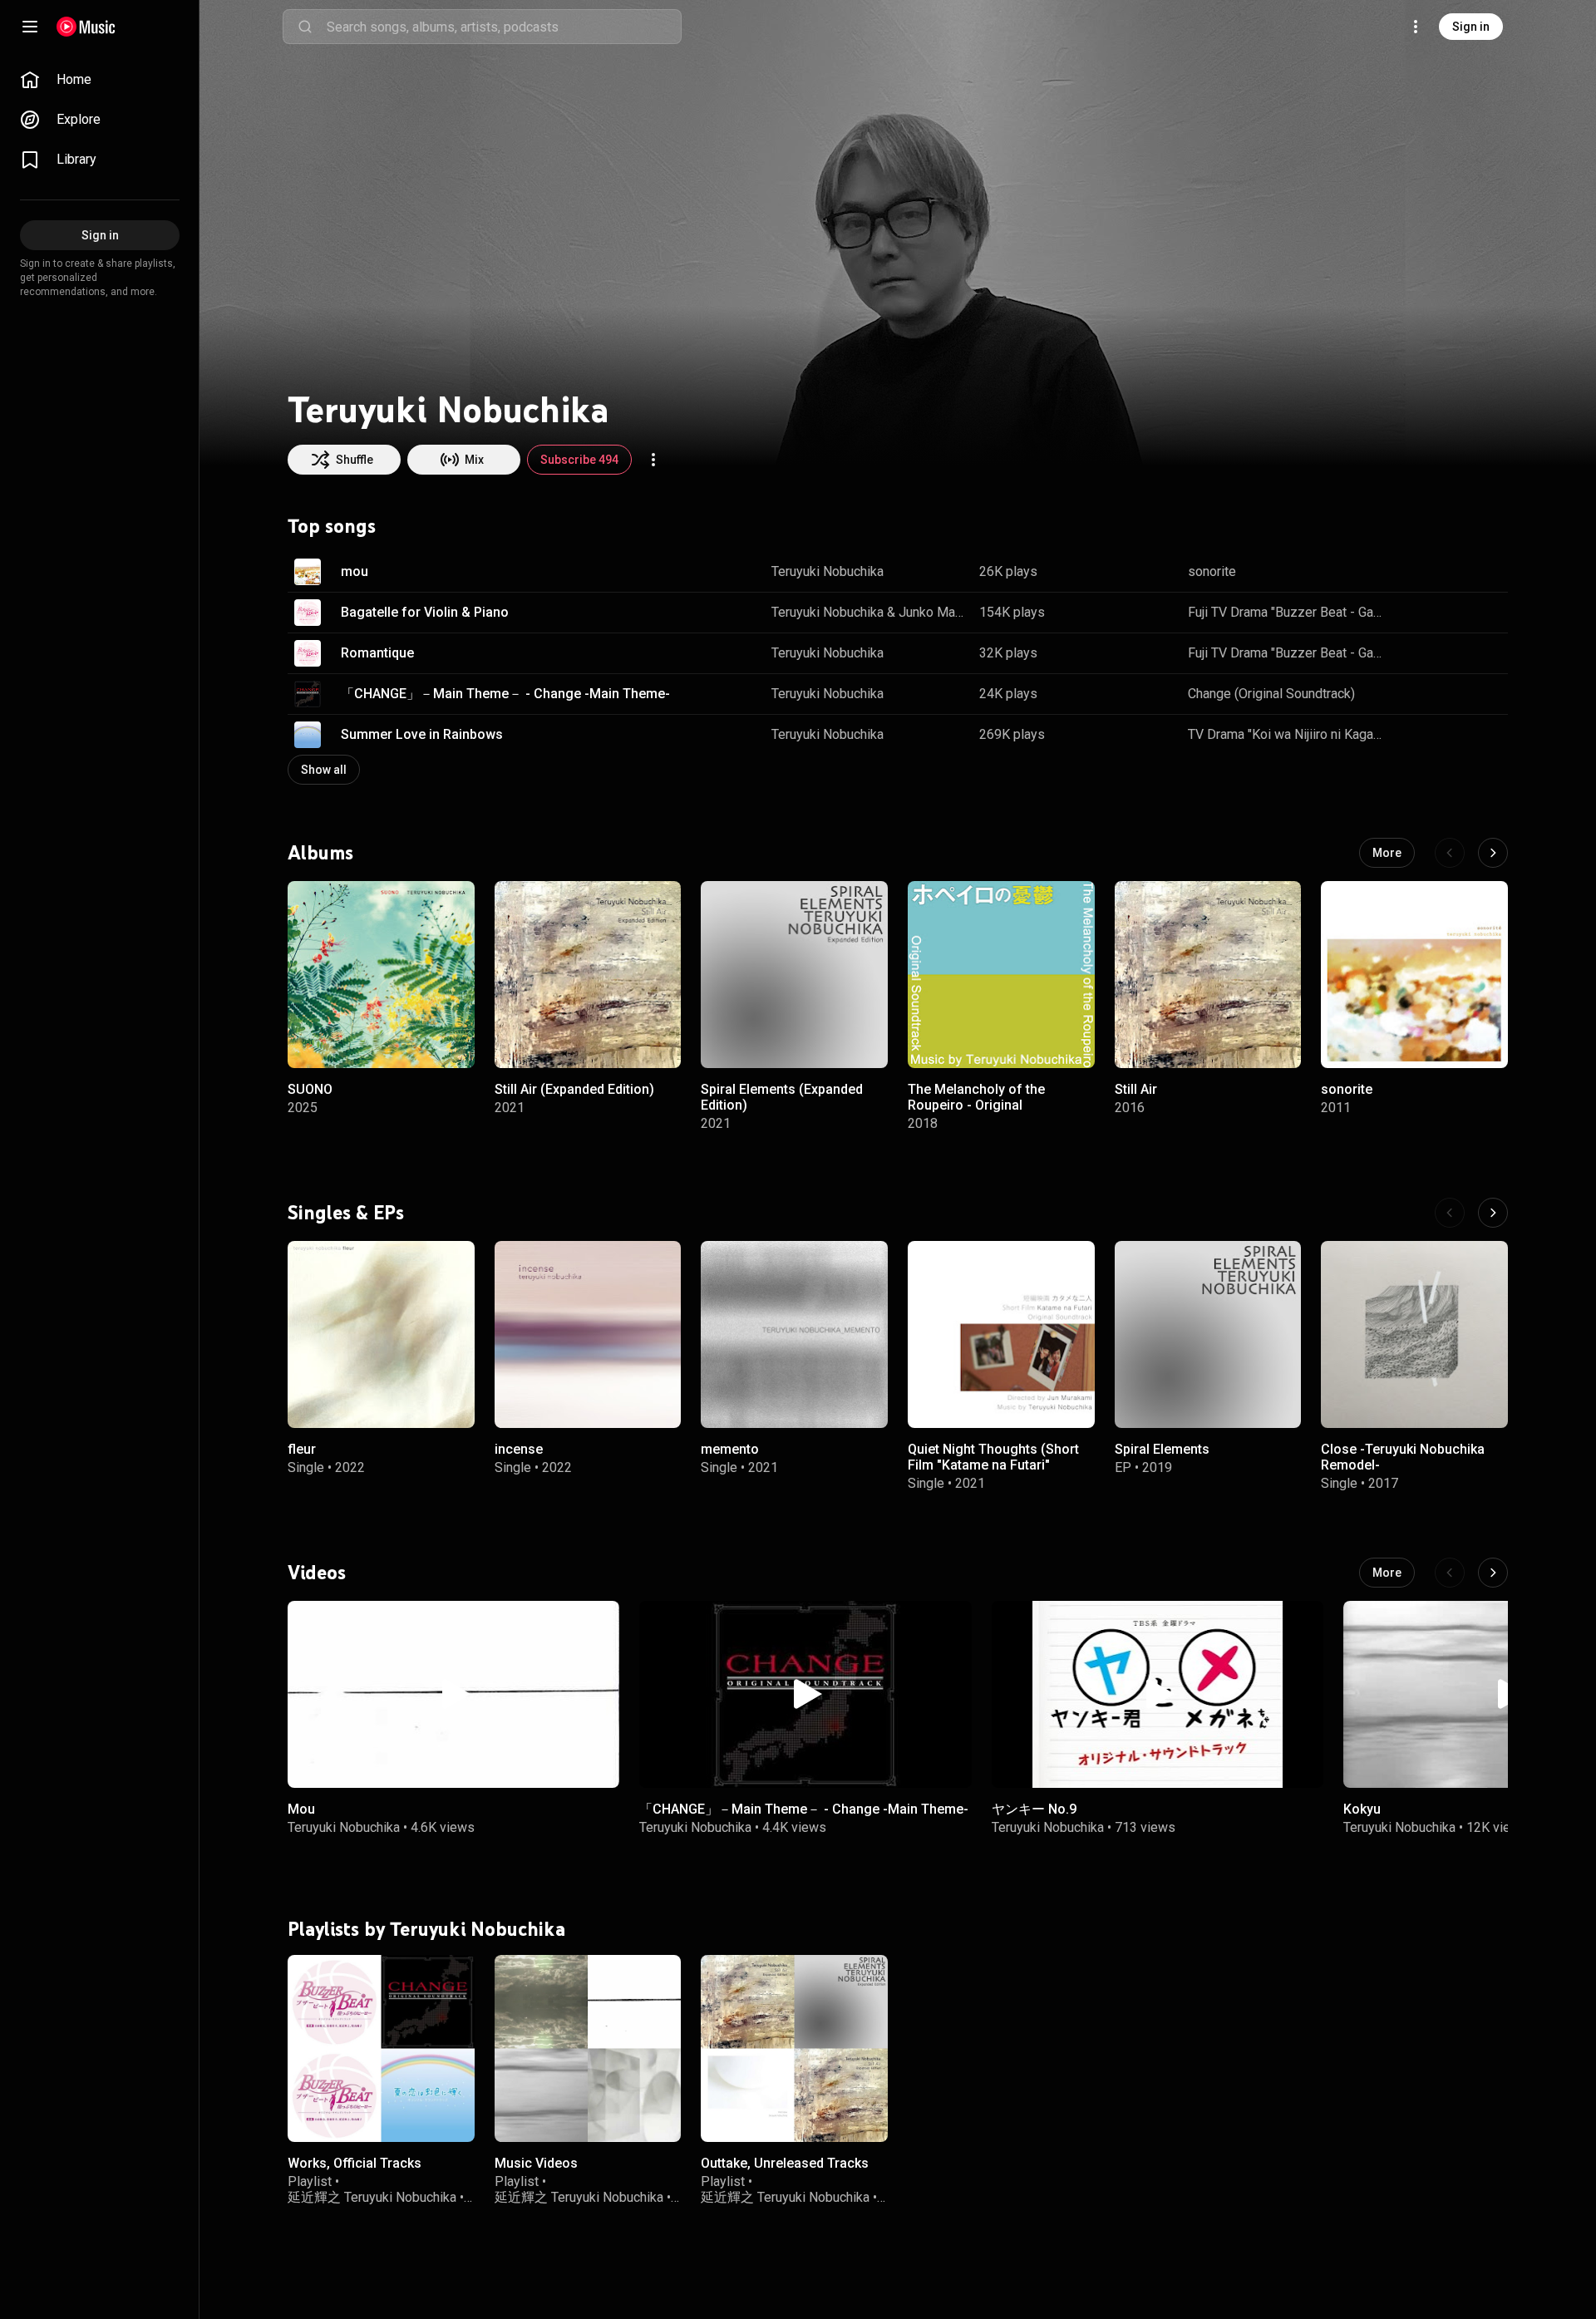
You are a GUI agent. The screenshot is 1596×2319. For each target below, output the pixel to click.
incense (519, 1449)
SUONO (310, 1088)
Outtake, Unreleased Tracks (785, 2163)
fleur (302, 1449)
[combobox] (504, 27)
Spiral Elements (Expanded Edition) (782, 1096)
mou (355, 571)
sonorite (1212, 571)
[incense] (588, 1334)
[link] (100, 80)
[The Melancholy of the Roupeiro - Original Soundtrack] (1001, 975)
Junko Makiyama (933, 612)
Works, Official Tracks (355, 2163)
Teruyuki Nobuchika (828, 571)
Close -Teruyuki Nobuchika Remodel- (1403, 1457)
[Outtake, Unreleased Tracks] (794, 2048)
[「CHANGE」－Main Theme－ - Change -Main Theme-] (805, 1694)
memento (730, 1449)
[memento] (794, 1334)
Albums (320, 852)
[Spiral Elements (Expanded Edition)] (794, 975)
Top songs (332, 526)
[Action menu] (653, 460)
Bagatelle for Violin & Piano (425, 612)
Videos (317, 1573)
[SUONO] (381, 975)
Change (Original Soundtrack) (1271, 694)
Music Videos (536, 2163)
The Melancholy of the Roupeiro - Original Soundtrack (976, 1104)
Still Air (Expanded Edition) (574, 1088)
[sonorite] (1414, 975)
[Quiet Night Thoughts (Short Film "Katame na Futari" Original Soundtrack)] (1001, 1334)
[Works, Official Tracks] (381, 2048)
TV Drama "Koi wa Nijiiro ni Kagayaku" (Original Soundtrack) (1286, 734)
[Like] (1411, 572)
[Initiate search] (305, 27)
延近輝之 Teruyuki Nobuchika (372, 2197)
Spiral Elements (1162, 1449)
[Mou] (453, 1694)
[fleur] (381, 1334)
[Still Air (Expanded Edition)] (588, 975)
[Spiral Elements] (1208, 1334)
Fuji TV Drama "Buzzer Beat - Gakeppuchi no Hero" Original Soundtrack (1286, 612)
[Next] (1493, 853)
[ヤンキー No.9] (1158, 1694)
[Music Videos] (588, 2048)
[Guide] (30, 27)
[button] (308, 572)
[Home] (86, 27)
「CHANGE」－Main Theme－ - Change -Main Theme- (505, 694)
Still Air (1136, 1088)
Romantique (377, 653)
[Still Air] (1208, 975)
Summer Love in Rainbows (422, 734)
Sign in (1471, 27)
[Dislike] (1443, 572)
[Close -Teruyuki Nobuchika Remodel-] (1414, 1334)
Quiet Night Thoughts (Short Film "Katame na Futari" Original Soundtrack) (993, 1465)
